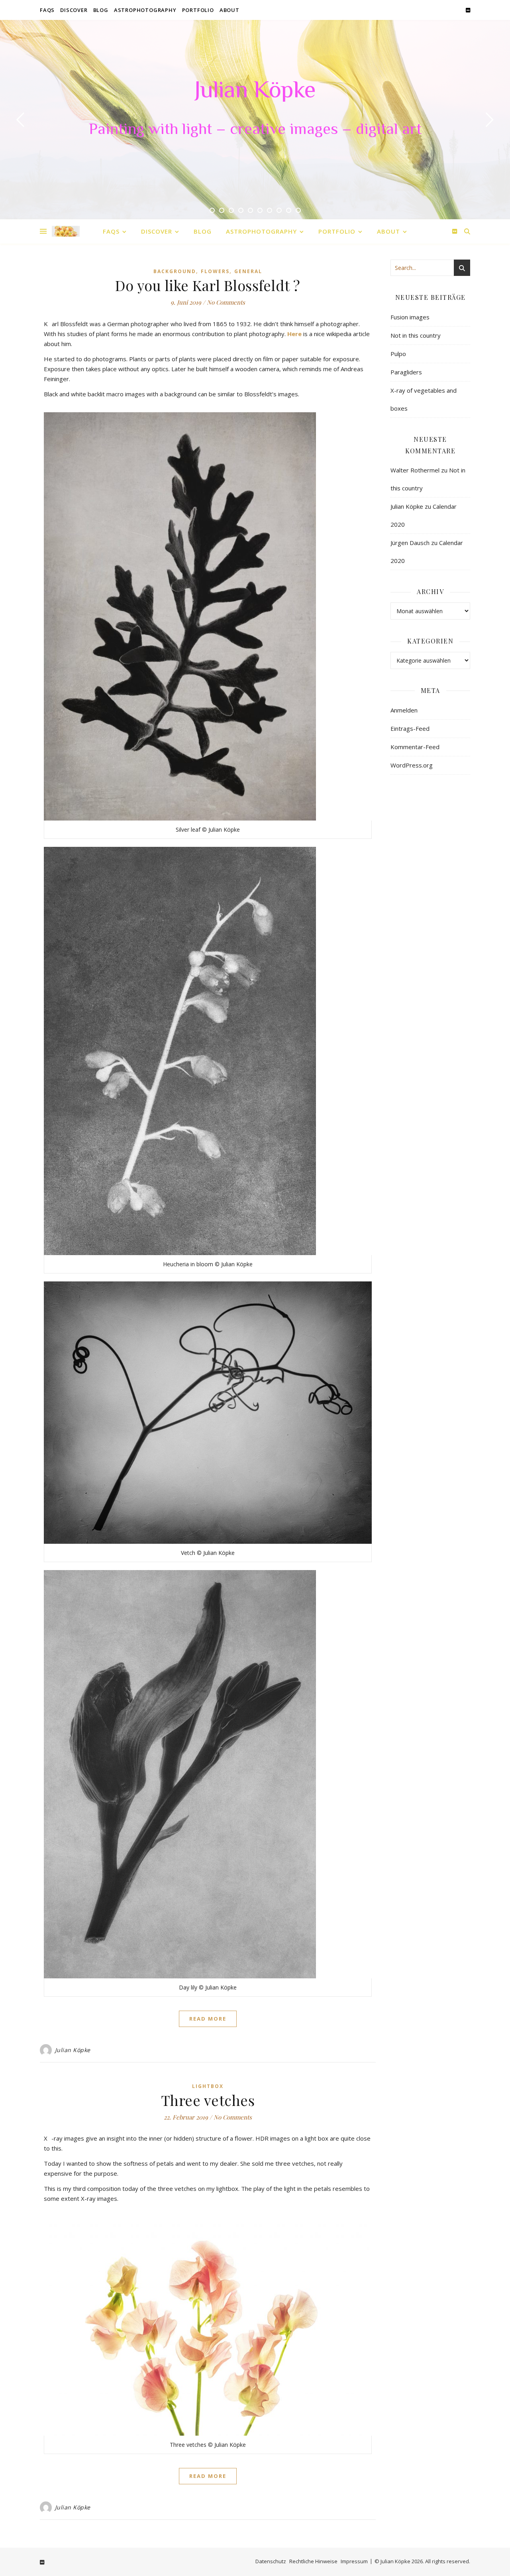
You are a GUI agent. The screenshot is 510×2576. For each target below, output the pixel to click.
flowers (215, 271)
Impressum (354, 2561)
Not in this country (416, 335)
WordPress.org (412, 765)
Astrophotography (145, 10)
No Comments (226, 302)
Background (175, 271)
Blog (101, 10)
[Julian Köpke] (66, 231)
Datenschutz (271, 2561)
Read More (208, 2019)
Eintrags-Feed (410, 728)
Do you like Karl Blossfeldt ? (208, 285)
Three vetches (208, 2100)
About (229, 10)
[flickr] (468, 10)
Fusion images (410, 317)
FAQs (47, 10)
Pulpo (398, 354)
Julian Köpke (255, 92)
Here (294, 334)
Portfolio (198, 10)
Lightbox (208, 2086)
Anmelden (404, 710)
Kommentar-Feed (415, 747)
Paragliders (406, 372)
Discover (74, 10)
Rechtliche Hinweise (313, 2561)
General (248, 271)
